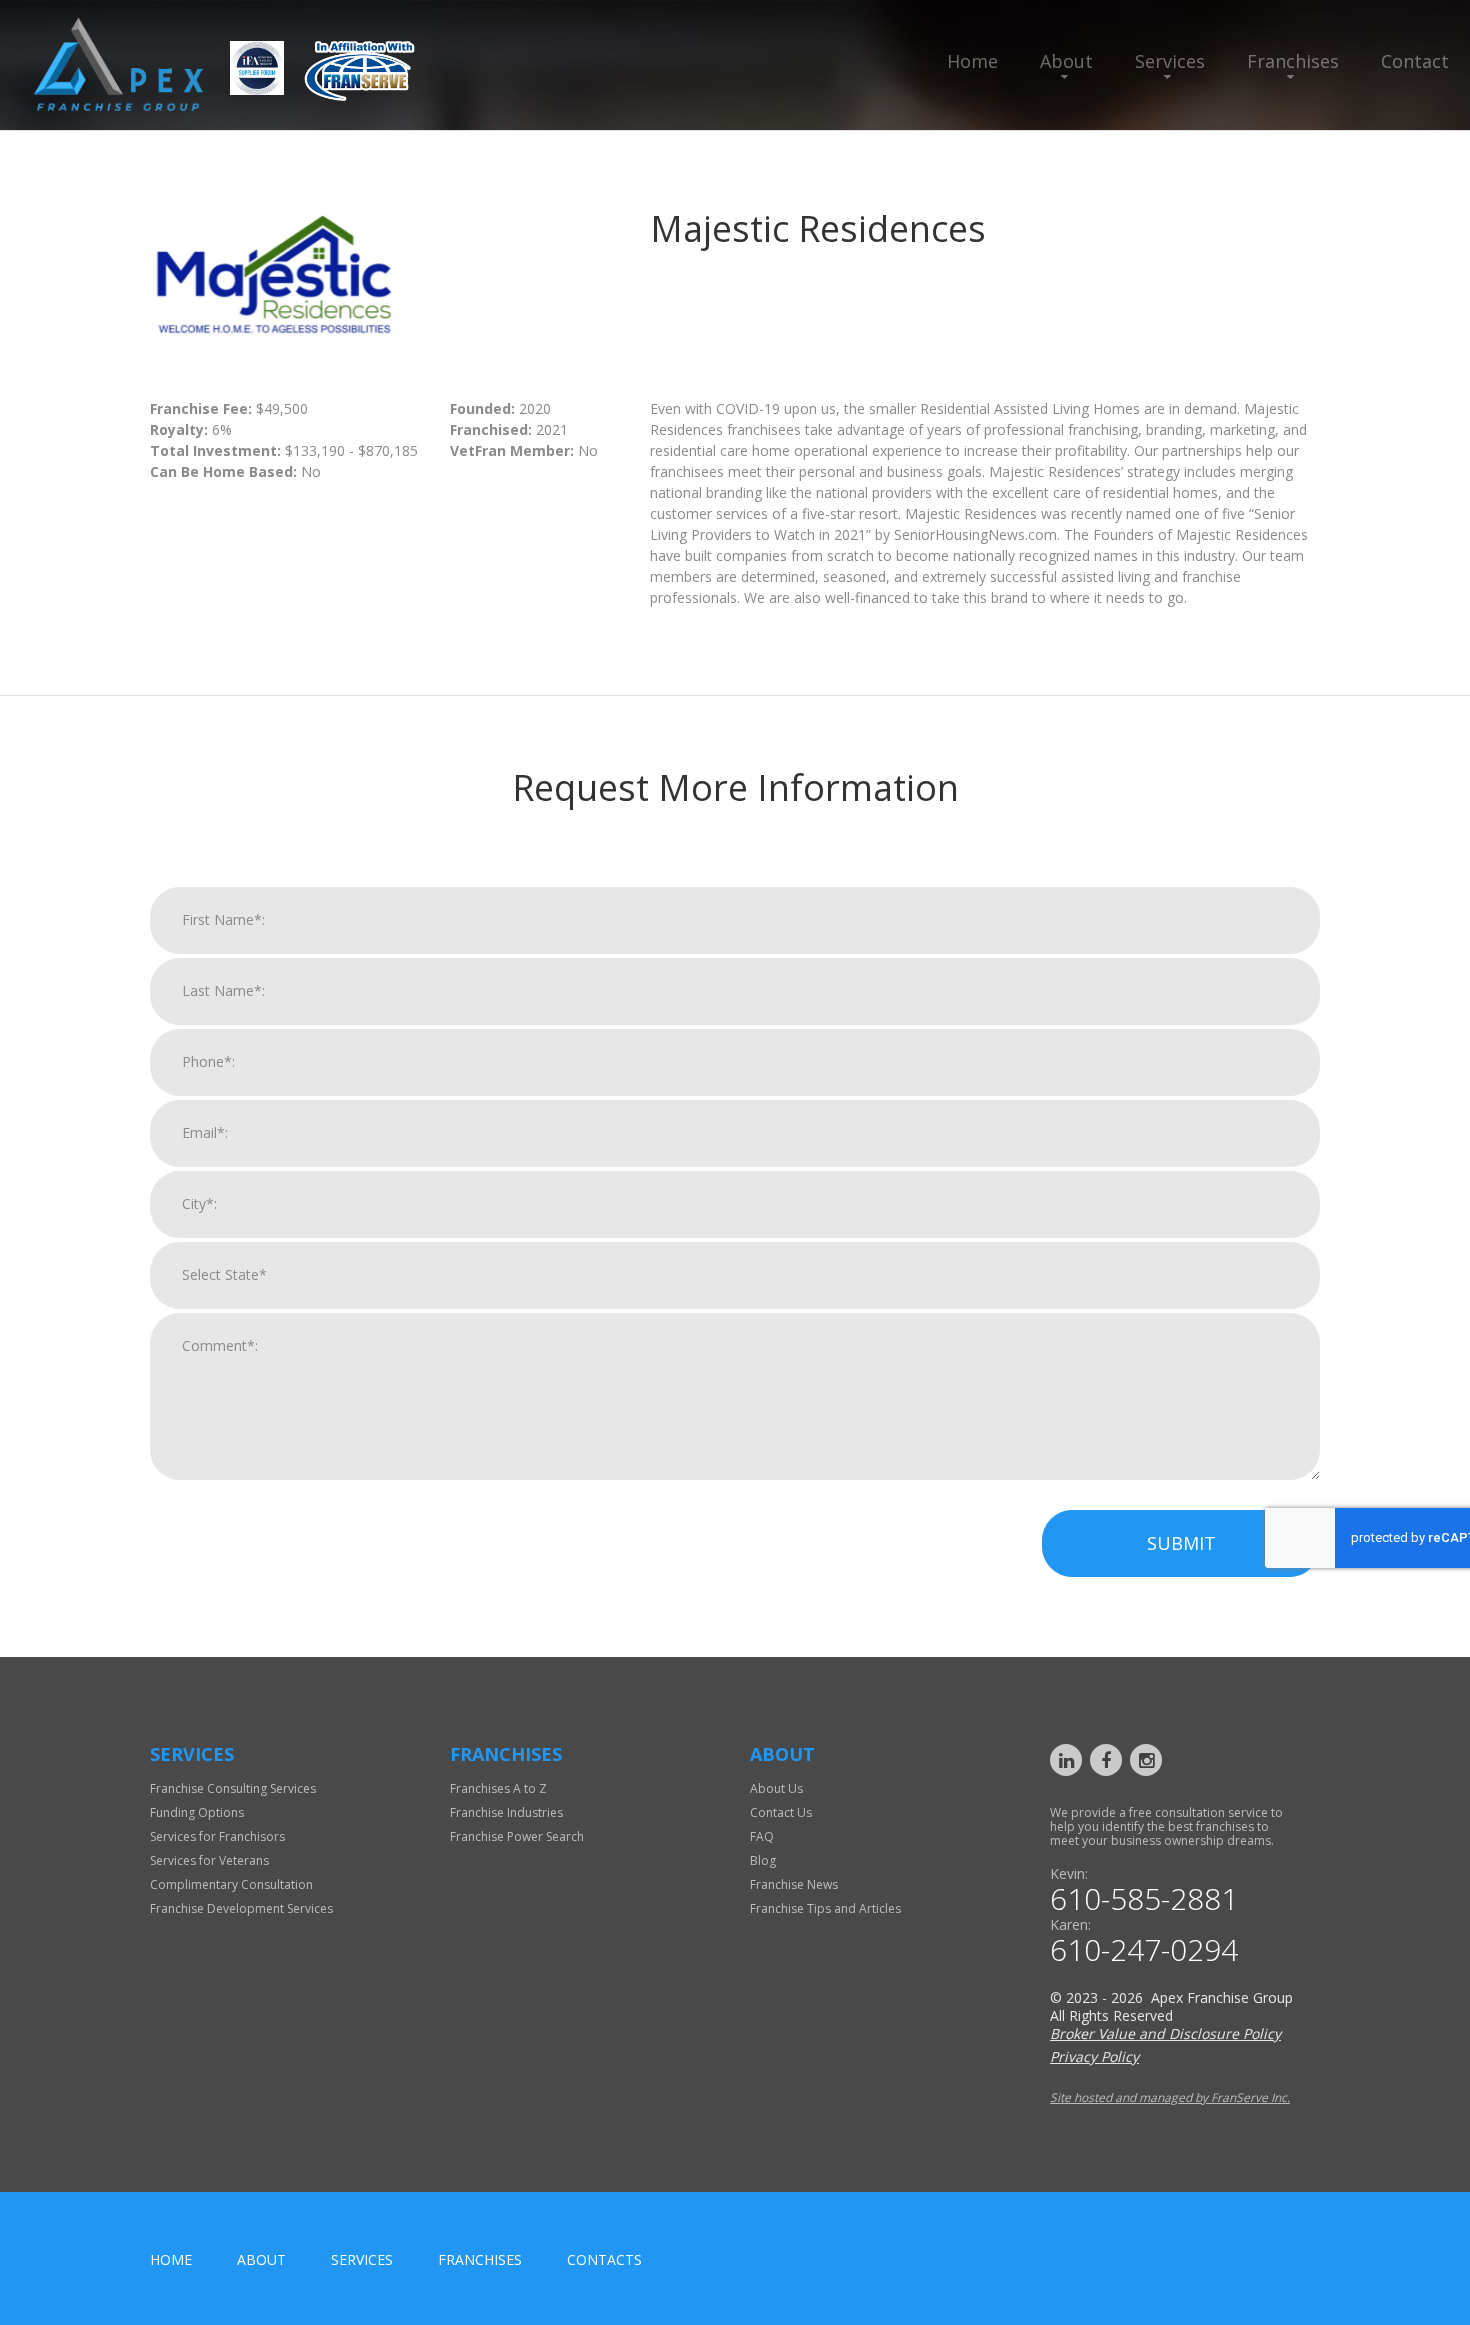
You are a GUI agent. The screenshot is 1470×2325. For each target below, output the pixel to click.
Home (972, 61)
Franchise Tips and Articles (825, 1908)
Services (1170, 61)
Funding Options (197, 1812)
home (171, 2259)
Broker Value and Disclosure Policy (1165, 2033)
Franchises (1293, 61)
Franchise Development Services (241, 1908)
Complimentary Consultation (231, 1884)
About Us (776, 1788)
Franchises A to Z (498, 1788)
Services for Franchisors (217, 1836)
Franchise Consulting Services (233, 1788)
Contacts (604, 2259)
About (1066, 61)
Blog (763, 1860)
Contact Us (781, 1812)
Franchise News (794, 1884)
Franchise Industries (506, 1812)
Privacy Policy (1094, 2056)
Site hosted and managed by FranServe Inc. (1170, 2097)
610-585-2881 (1144, 1899)
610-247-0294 (1144, 1950)
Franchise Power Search (517, 1836)
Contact (1415, 61)
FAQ (762, 1836)
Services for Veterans (209, 1860)
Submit (1181, 1543)
